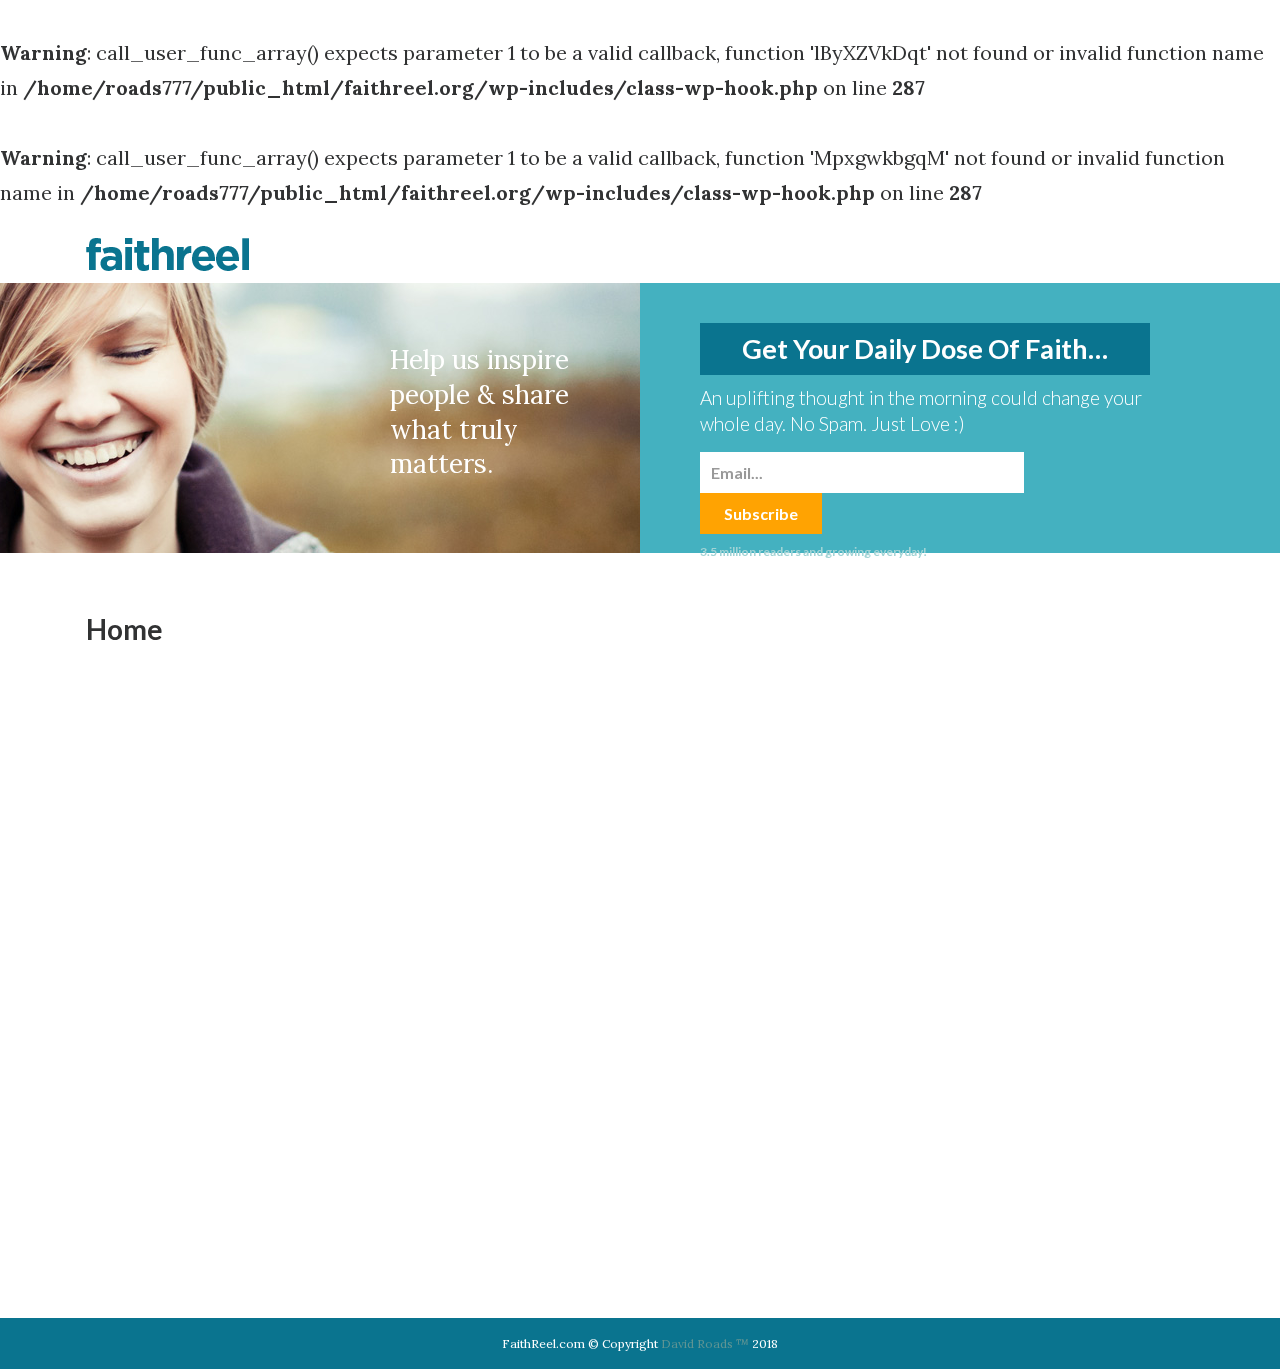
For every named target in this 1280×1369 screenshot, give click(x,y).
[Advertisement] (1044, 913)
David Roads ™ (705, 1343)
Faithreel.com (168, 254)
